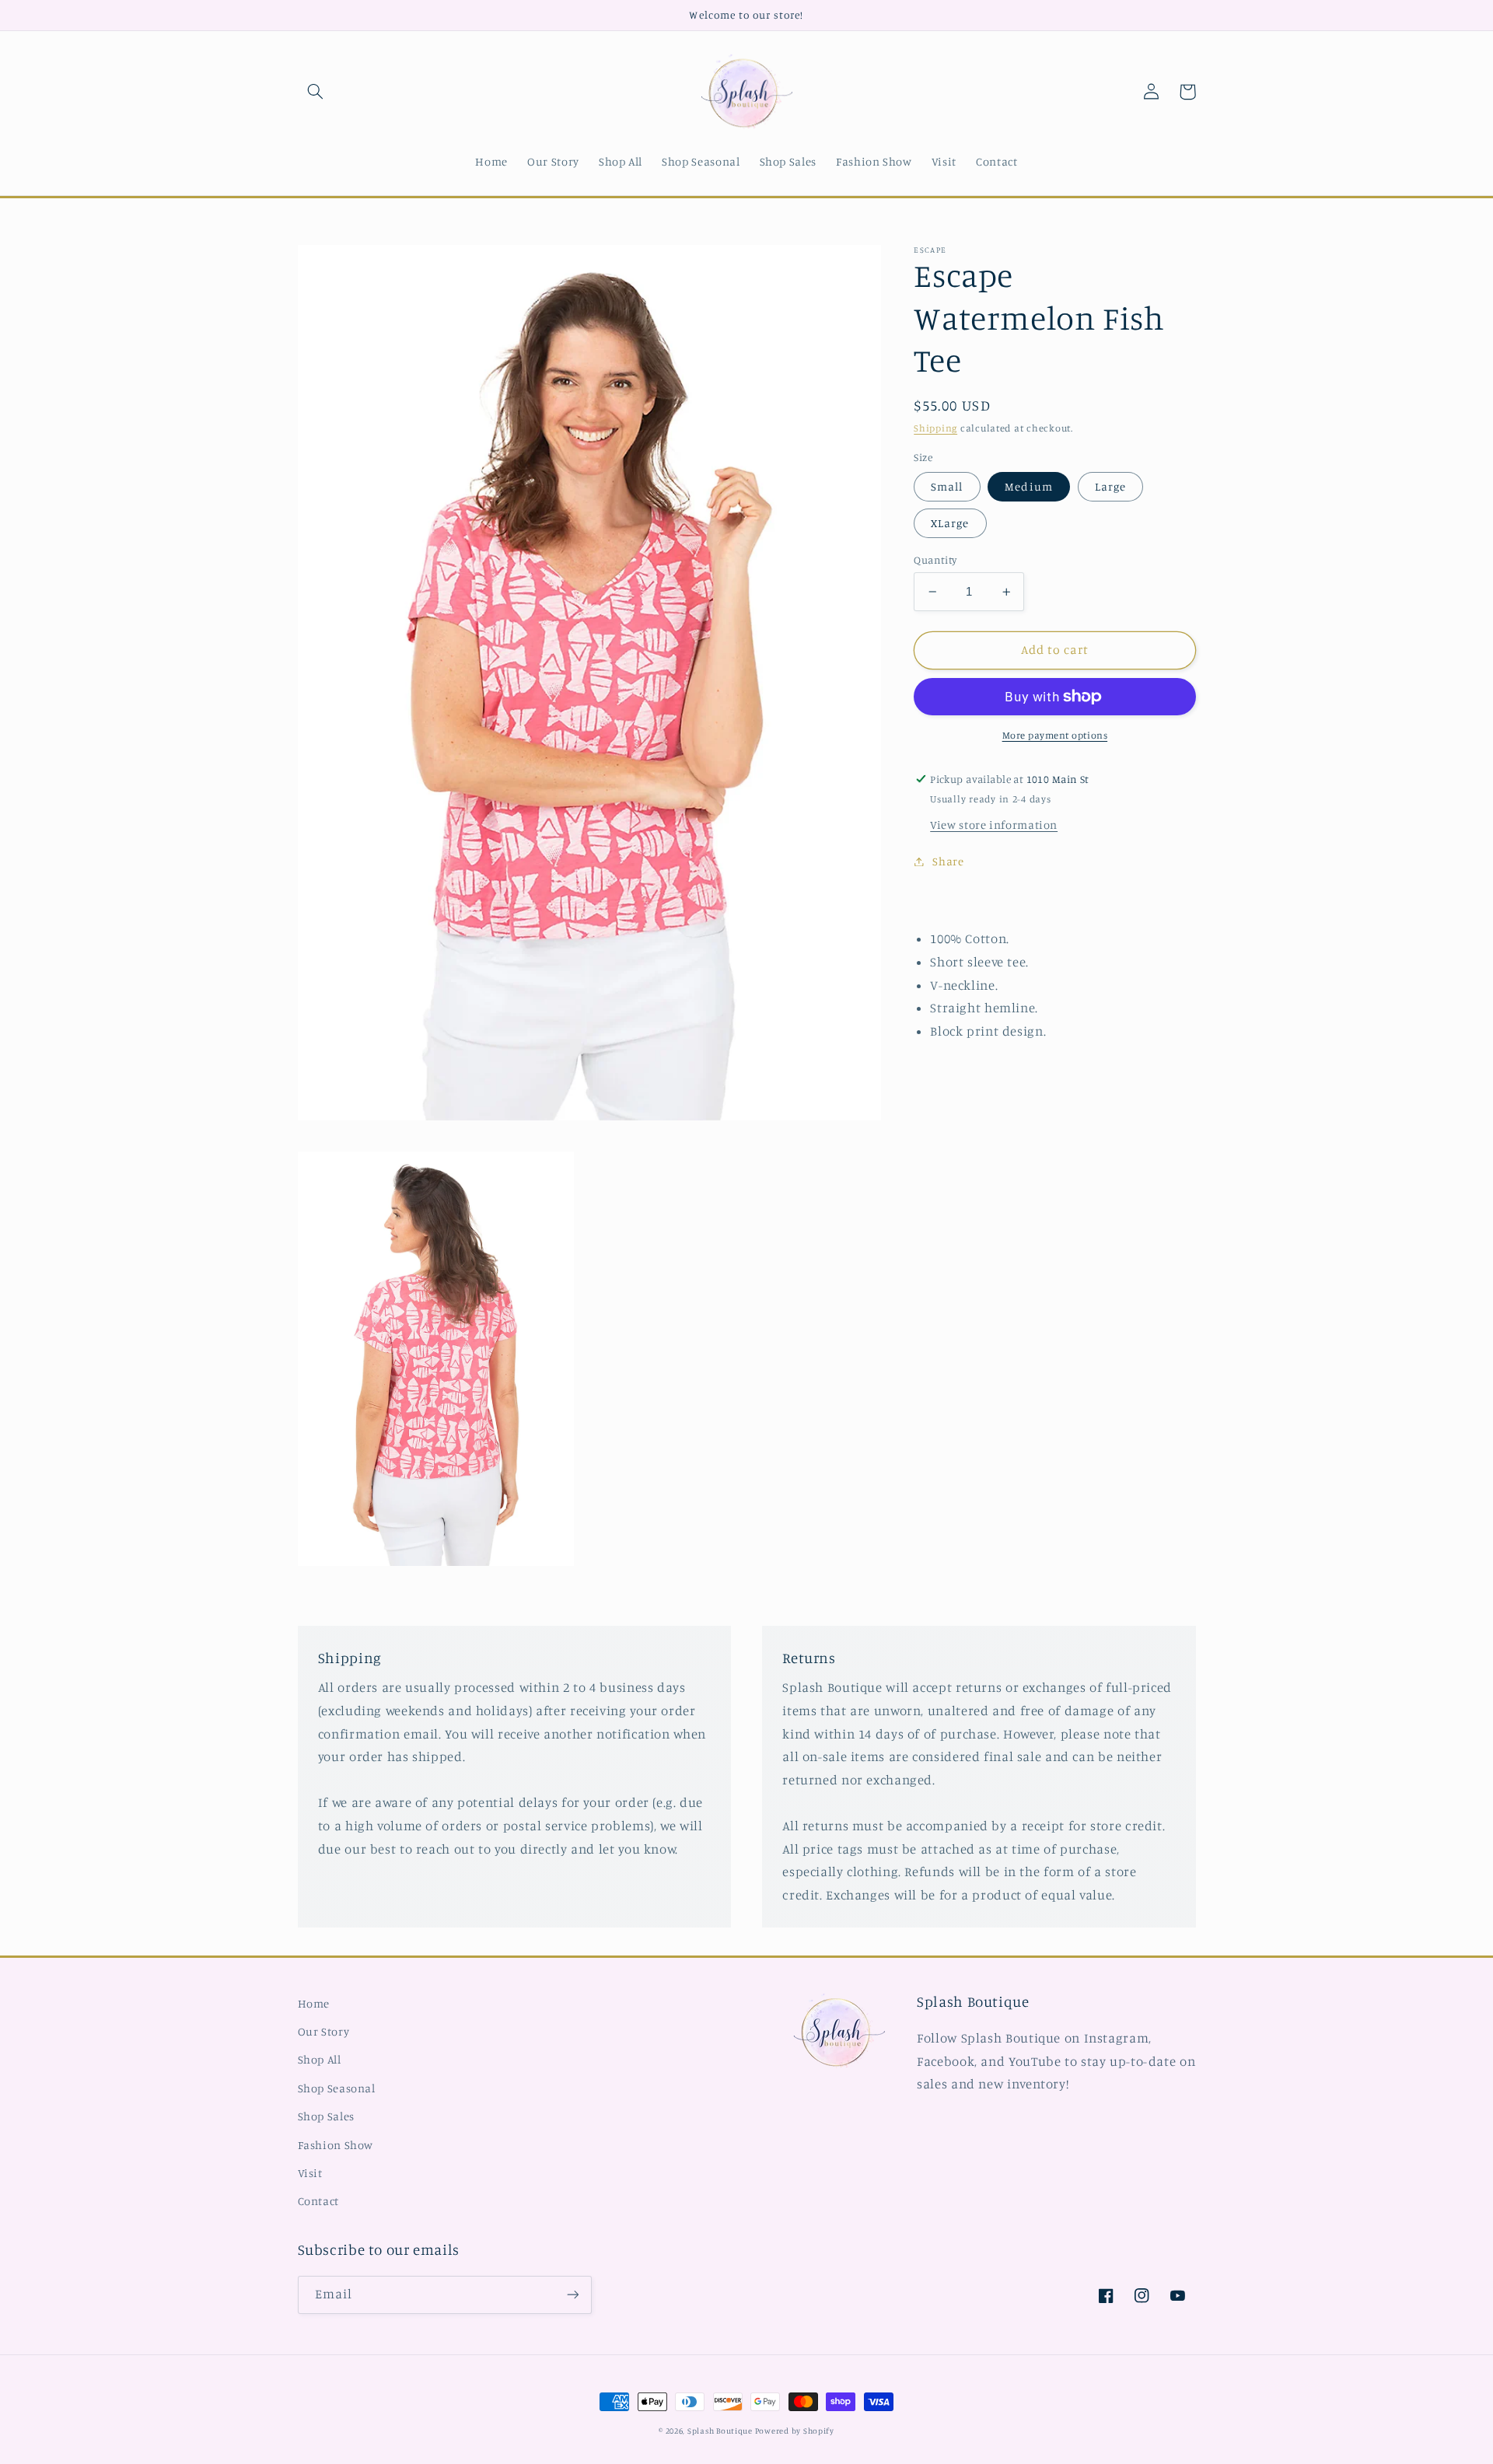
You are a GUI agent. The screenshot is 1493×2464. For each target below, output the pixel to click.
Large (1110, 486)
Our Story (324, 2031)
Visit (310, 2173)
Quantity (935, 560)
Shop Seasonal (337, 2088)
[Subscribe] (572, 2295)
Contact (318, 2201)
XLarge (950, 523)
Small (947, 486)
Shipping (935, 428)
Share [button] (948, 861)
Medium (1028, 486)
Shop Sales (326, 2116)
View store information (994, 825)
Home (314, 2003)
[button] (316, 92)
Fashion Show (336, 2145)
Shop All (320, 2059)
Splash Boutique (721, 2431)
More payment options (1055, 735)
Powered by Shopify (795, 2431)
